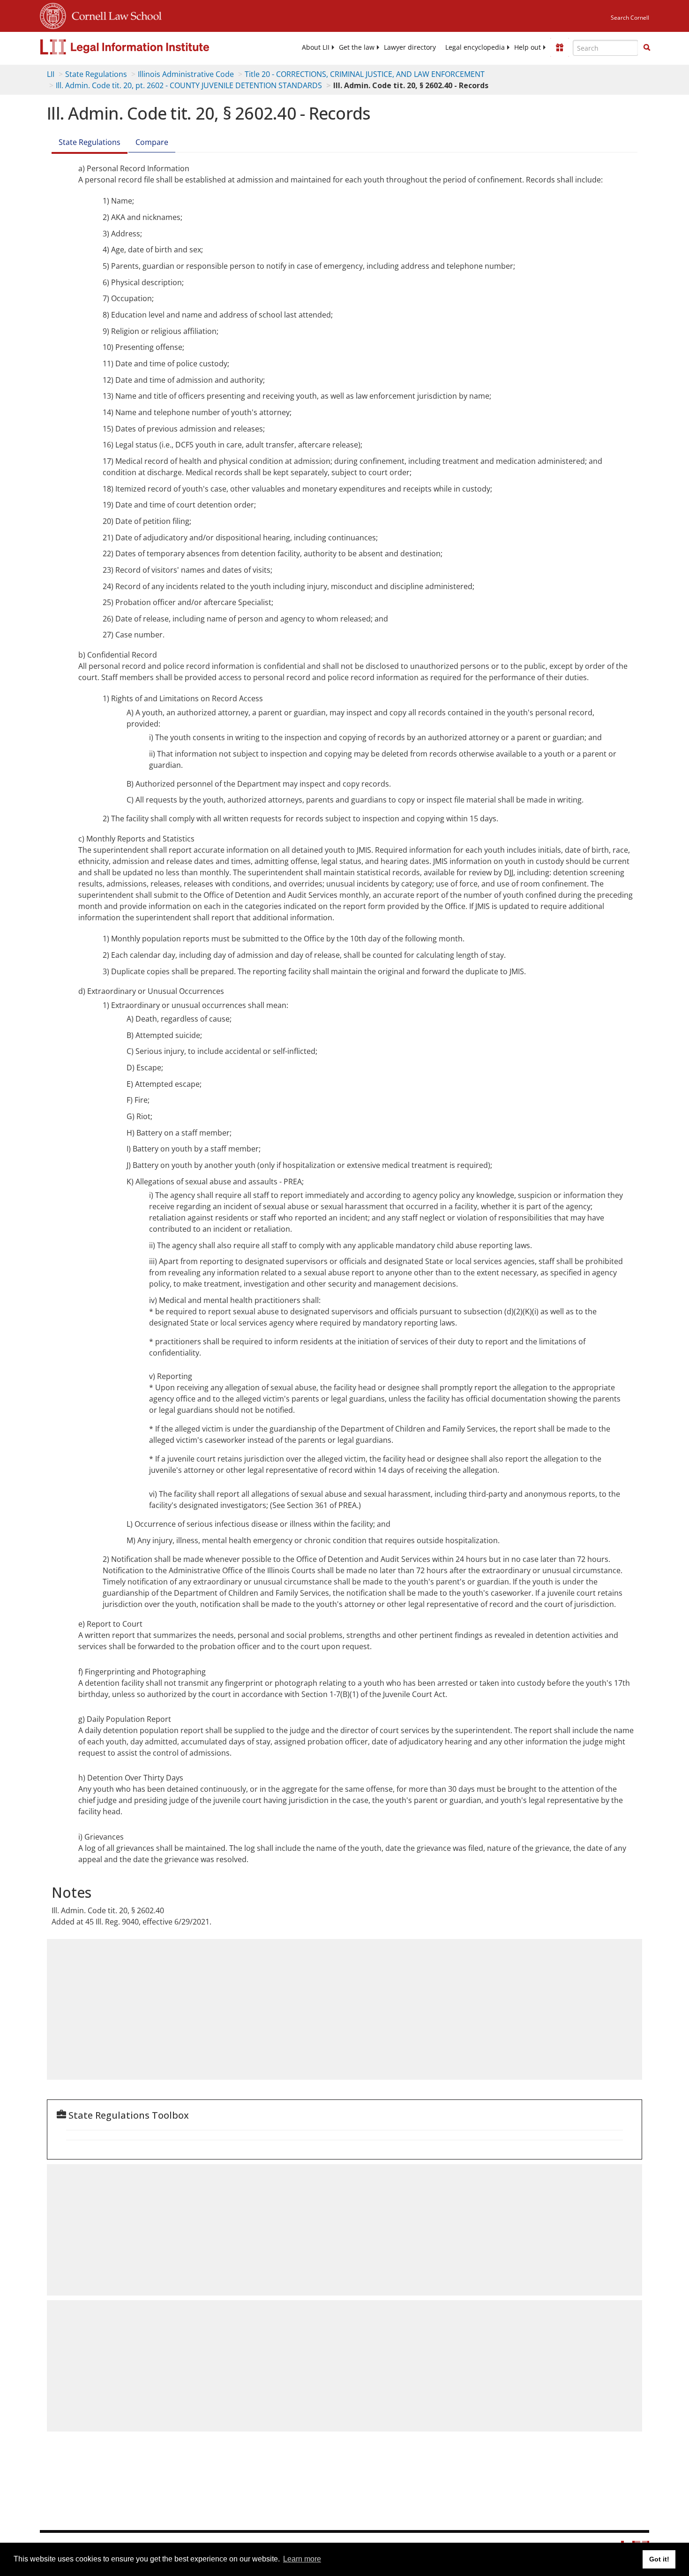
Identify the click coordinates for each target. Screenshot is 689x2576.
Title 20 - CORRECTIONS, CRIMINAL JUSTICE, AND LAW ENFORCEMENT (365, 74)
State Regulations (96, 74)
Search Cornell (630, 18)
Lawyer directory (410, 47)
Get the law (357, 47)
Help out (528, 47)
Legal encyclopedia (475, 47)
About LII (316, 47)
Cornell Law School (114, 15)
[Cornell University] (53, 15)
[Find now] (647, 48)
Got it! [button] (659, 2559)
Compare (152, 142)
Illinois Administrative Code (186, 74)
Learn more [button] (302, 2559)
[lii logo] (145, 47)
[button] (647, 47)
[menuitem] (316, 47)
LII (51, 74)
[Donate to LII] (560, 47)
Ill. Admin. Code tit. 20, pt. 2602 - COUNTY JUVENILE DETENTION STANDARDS (189, 85)
